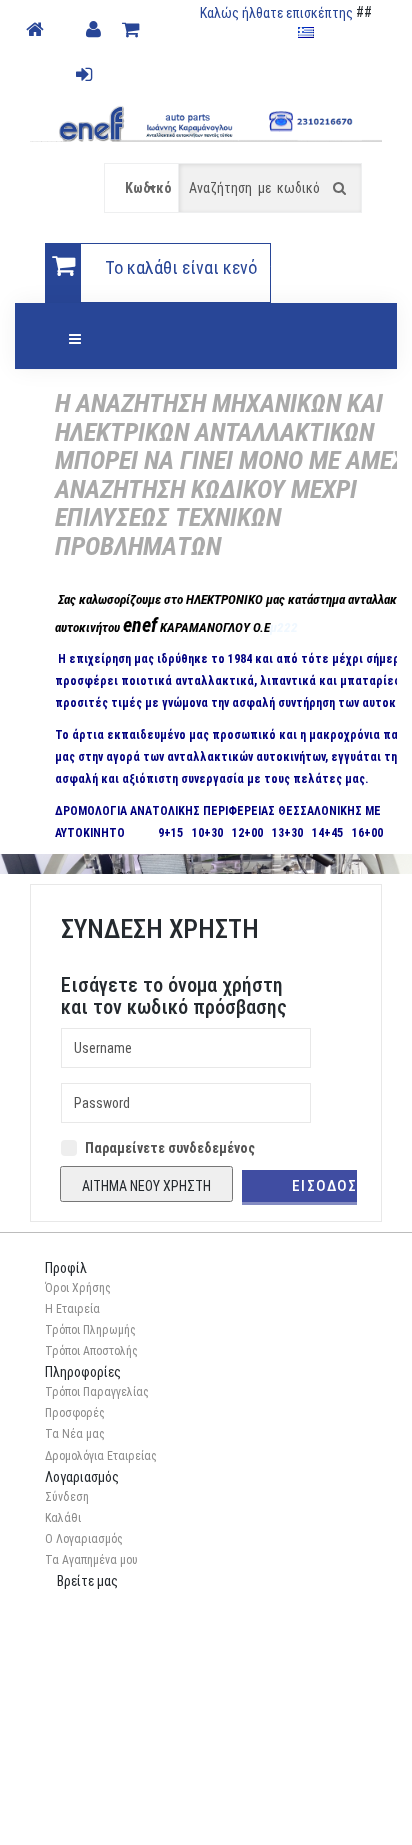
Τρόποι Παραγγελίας (97, 1392)
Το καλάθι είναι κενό (181, 267)
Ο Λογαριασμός (84, 1539)
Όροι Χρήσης (78, 1288)
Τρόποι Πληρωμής (90, 1330)
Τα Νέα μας (75, 1434)
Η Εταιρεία (72, 1309)
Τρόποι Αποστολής (91, 1351)
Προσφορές (75, 1413)
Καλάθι (63, 1518)
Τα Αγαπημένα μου (91, 1560)
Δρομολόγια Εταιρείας (101, 1456)
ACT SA (245, 1816)
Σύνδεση (67, 1497)
